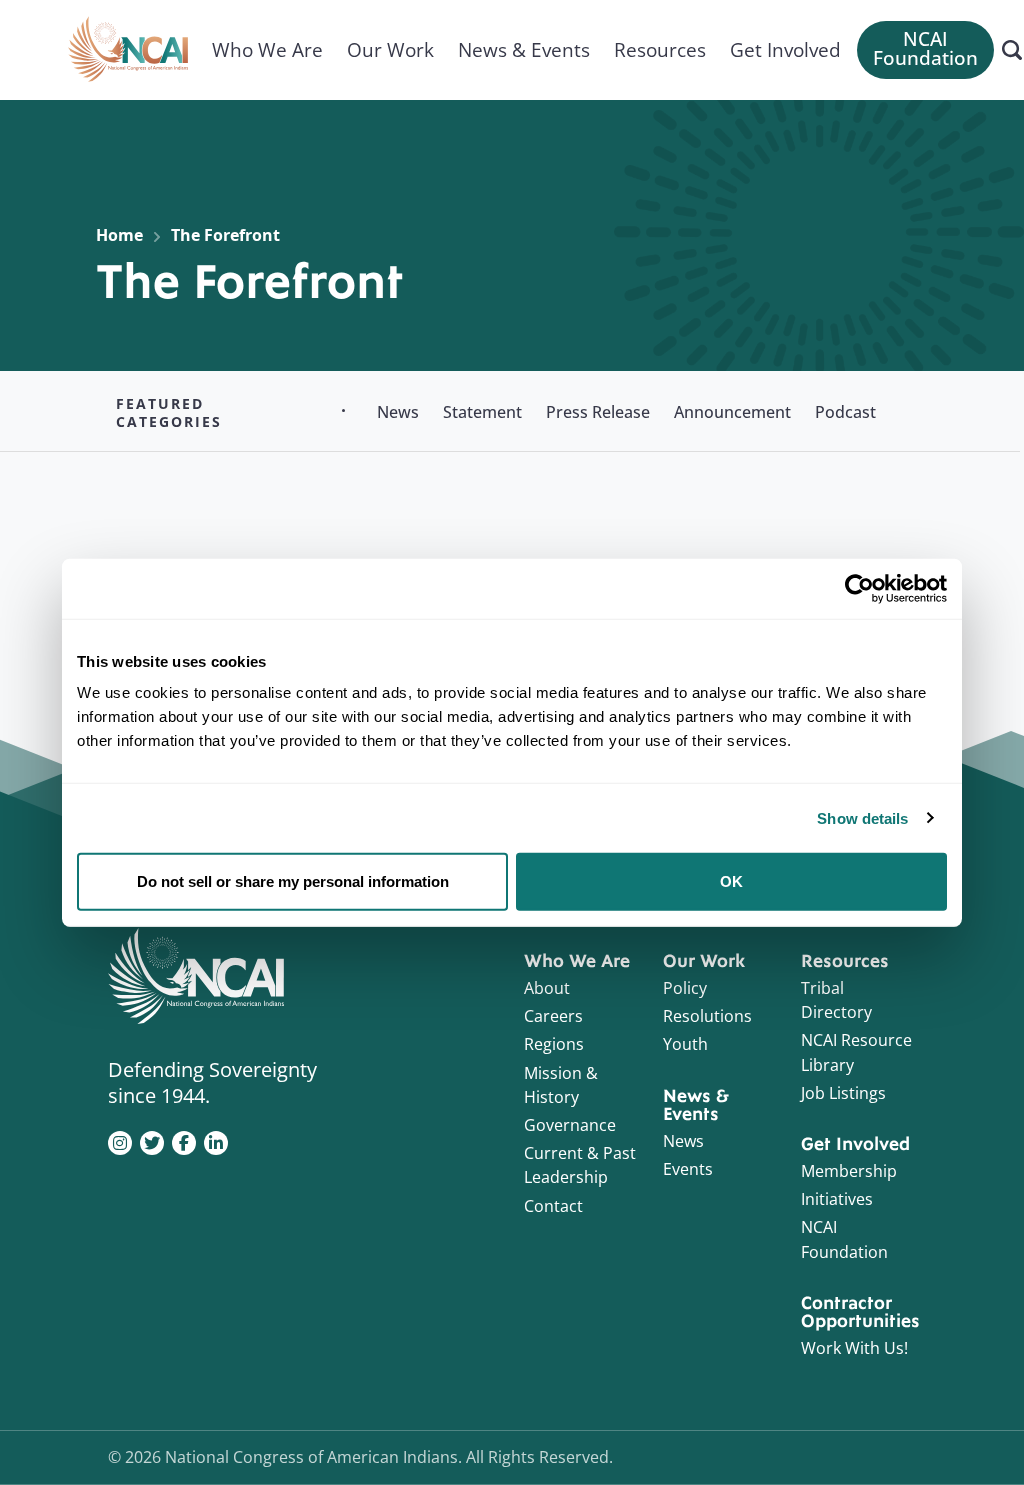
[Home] (128, 50)
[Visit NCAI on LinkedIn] (216, 1141)
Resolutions (707, 1016)
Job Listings (843, 1093)
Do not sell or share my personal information (293, 881)
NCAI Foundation (925, 48)
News (683, 1141)
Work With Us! (854, 1348)
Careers (553, 1016)
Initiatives (837, 1199)
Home (119, 235)
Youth (685, 1044)
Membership (849, 1171)
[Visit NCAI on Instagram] (120, 1141)
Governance (570, 1125)
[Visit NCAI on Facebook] (184, 1141)
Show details (862, 817)
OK (731, 881)
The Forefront (225, 235)
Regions (554, 1044)
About (547, 988)
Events (688, 1169)
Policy (685, 988)
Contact (553, 1206)
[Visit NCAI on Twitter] (152, 1141)
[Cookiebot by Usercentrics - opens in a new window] (859, 588)
